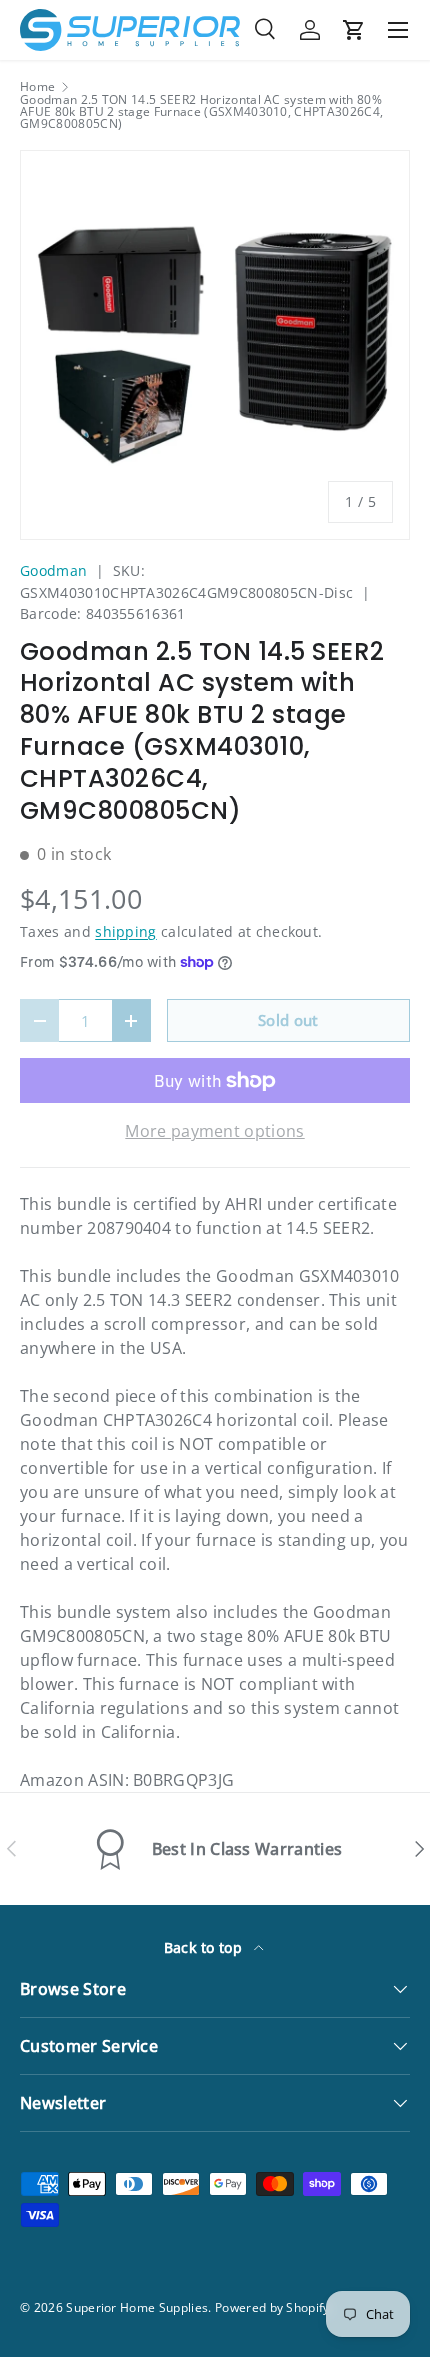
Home (37, 87)
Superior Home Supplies (137, 2307)
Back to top (205, 1947)
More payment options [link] (214, 1131)
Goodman (53, 570)
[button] (354, 30)
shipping (126, 931)
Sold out (288, 1020)
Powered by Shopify (272, 2307)
